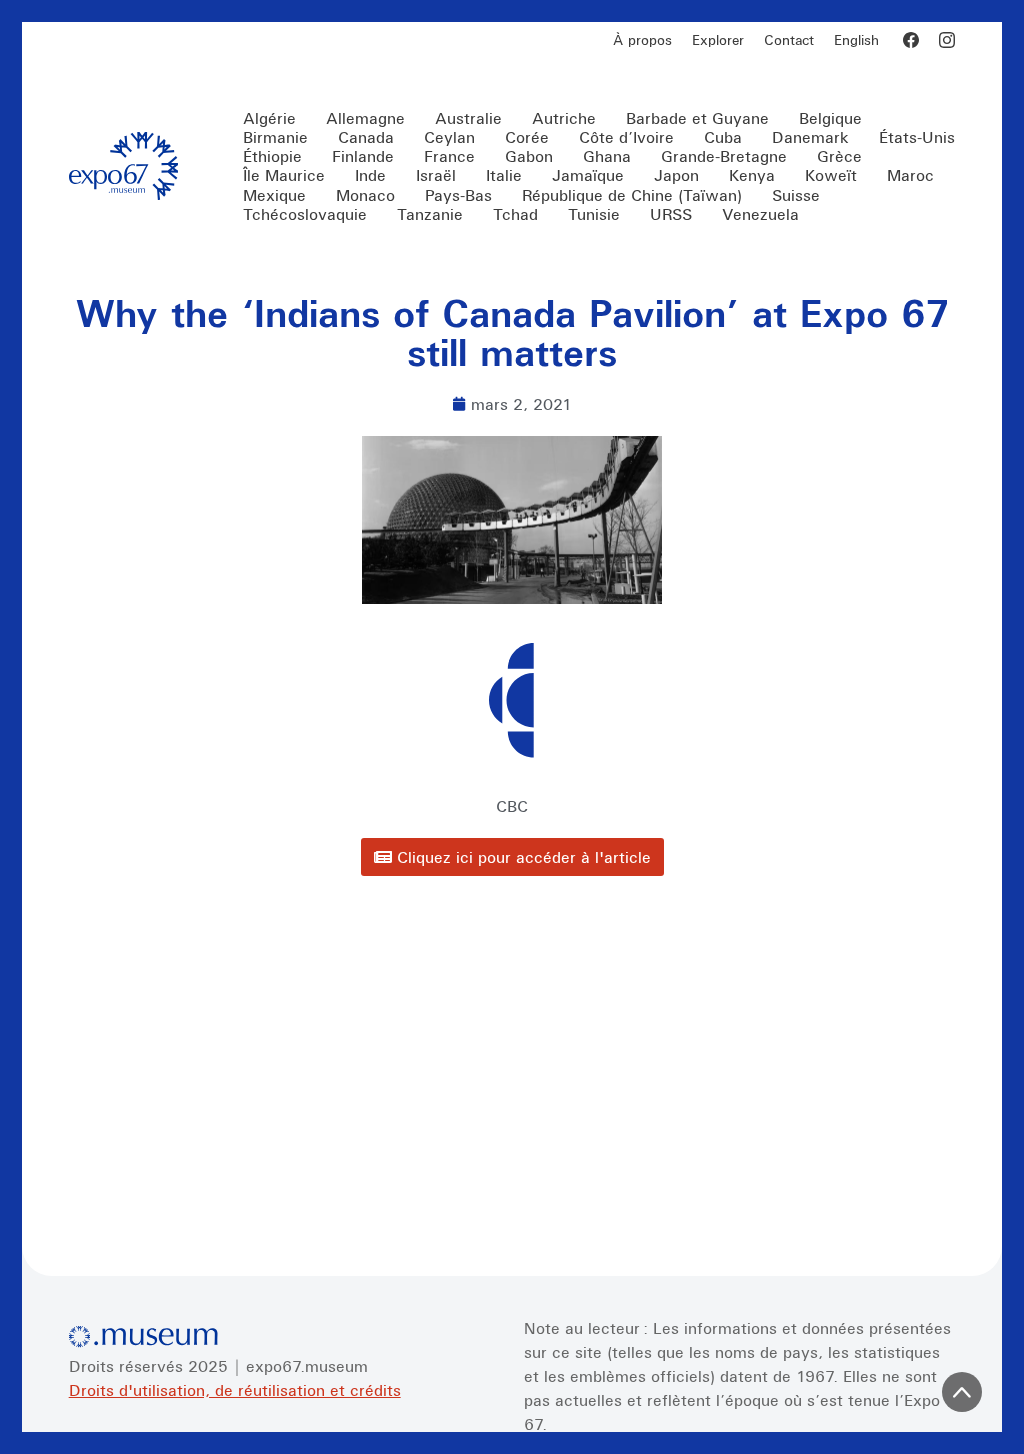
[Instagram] (947, 40)
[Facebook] (911, 40)
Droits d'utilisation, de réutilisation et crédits (235, 1390)
